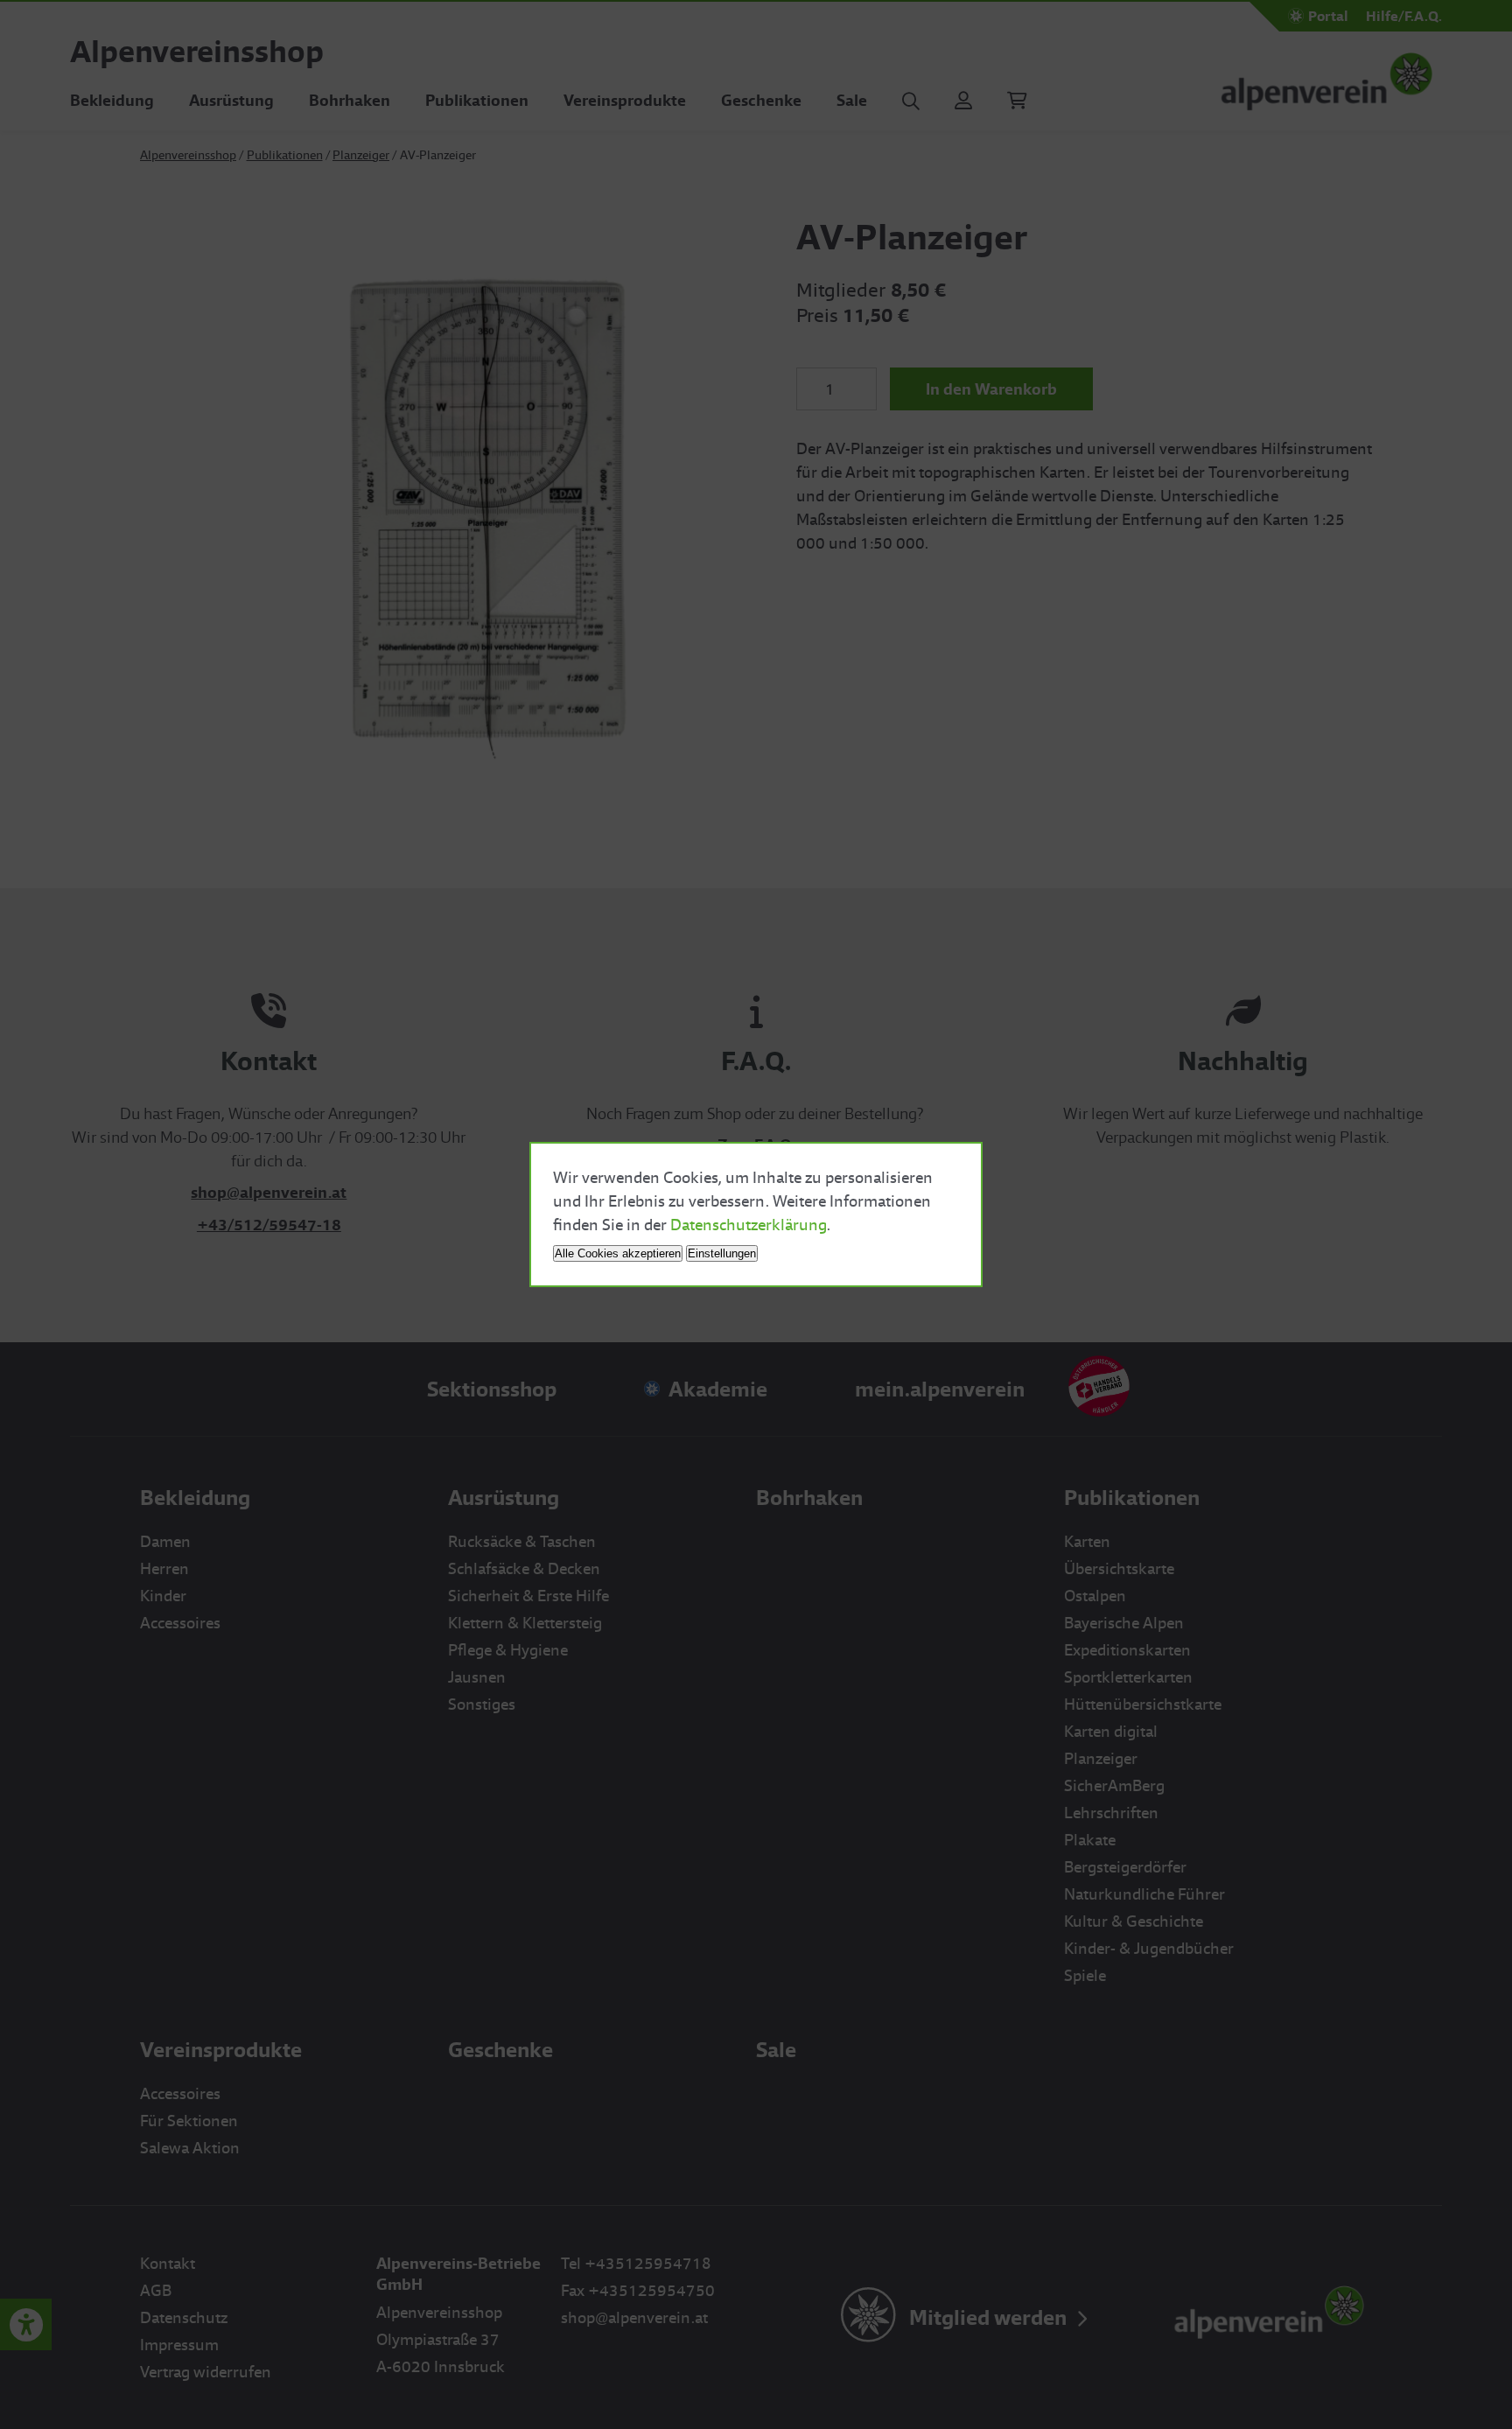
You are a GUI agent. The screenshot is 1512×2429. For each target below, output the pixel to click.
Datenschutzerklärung (749, 1225)
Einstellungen (722, 1253)
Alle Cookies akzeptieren (618, 1253)
